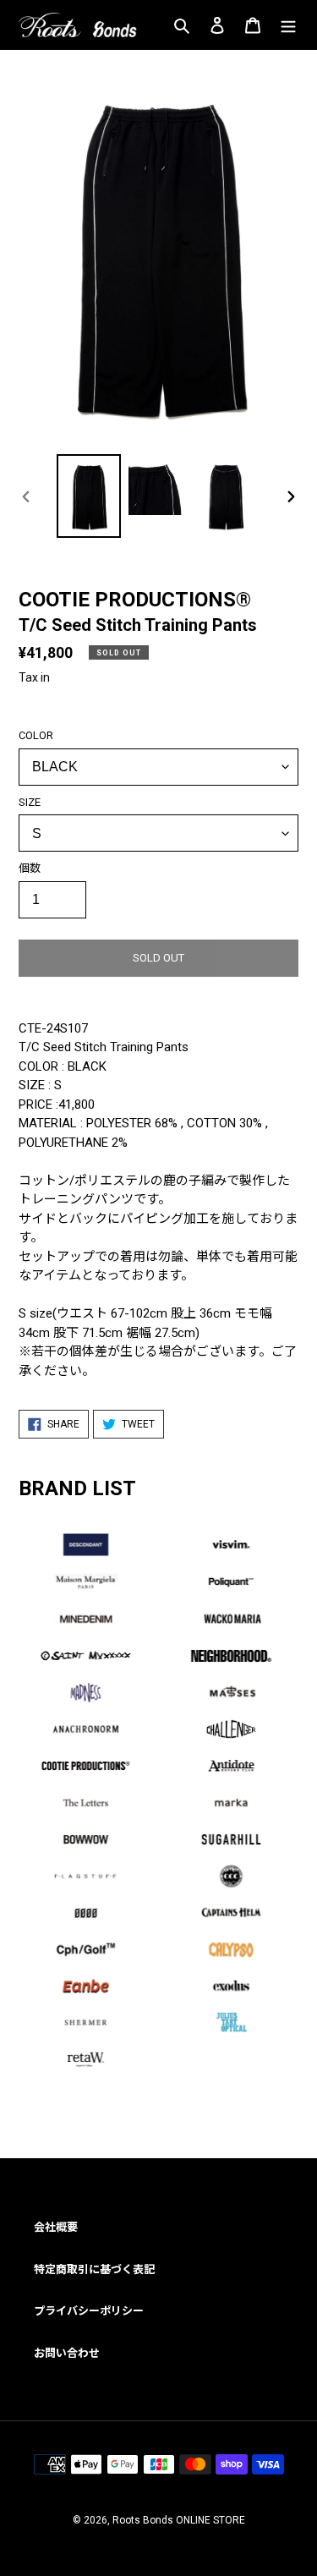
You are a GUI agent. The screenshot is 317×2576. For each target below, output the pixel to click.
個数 (30, 868)
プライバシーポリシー (89, 2311)
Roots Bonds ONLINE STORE (179, 2520)
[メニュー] (288, 25)
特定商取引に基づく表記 (94, 2269)
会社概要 (56, 2227)
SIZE (30, 802)
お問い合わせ (67, 2353)
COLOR (36, 735)
